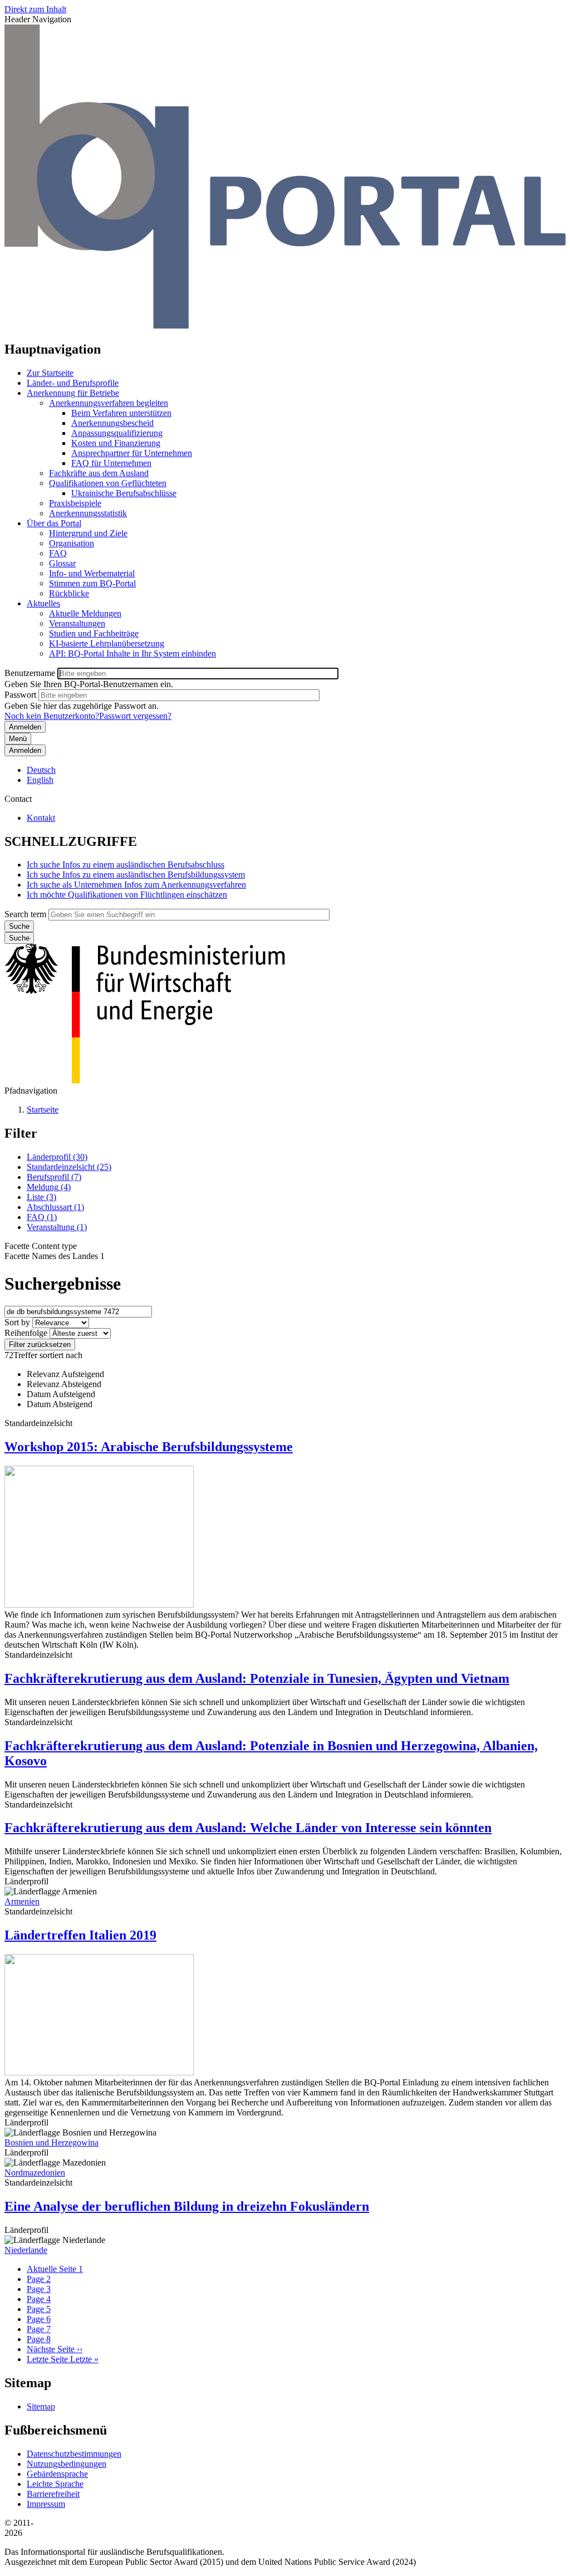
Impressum (46, 2504)
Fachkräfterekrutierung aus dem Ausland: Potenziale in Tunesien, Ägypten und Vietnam (257, 1678)
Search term (25, 914)
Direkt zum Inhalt (35, 9)
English (40, 780)
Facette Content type (41, 1246)
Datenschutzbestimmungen (74, 2454)
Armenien (22, 1901)
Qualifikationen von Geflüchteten (108, 483)
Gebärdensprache (57, 2474)
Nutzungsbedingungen (67, 2464)
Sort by (17, 1322)
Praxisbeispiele (75, 503)
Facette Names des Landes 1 (55, 1256)
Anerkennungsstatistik (88, 513)
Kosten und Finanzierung (116, 443)
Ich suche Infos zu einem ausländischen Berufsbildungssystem (136, 875)
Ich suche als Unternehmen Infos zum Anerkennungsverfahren (136, 885)
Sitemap (41, 2406)
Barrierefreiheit (53, 2494)
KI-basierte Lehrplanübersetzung (107, 643)
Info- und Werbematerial (92, 573)
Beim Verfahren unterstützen (121, 413)
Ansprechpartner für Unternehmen (132, 453)
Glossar (62, 563)
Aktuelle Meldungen (85, 613)
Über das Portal (54, 523)
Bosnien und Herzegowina (51, 2142)
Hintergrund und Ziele (88, 533)
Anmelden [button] (25, 750)
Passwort (20, 695)
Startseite (43, 1110)
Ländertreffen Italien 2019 (80, 1935)
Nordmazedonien (35, 2173)
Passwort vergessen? (135, 716)
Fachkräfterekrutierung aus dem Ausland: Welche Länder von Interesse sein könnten (248, 1828)
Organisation (72, 543)
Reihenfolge (26, 1333)
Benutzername (30, 673)
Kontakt (41, 818)
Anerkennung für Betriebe (73, 393)
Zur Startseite (50, 373)
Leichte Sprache (55, 2484)
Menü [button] (18, 739)
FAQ (58, 553)
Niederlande (26, 2250)
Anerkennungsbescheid (112, 423)
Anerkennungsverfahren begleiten (109, 403)
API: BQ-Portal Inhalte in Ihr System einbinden (132, 653)
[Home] (285, 325)
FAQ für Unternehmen (111, 463)
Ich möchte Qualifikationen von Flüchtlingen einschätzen (127, 895)
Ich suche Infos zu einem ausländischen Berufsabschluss (126, 865)
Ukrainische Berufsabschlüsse (124, 493)
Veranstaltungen (77, 623)
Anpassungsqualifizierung (117, 433)
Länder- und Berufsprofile (73, 383)
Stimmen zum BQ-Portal (92, 583)
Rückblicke (69, 593)
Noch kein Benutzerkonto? (52, 716)
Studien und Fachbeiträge (94, 633)
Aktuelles (43, 603)
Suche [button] (19, 938)
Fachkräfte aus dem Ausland (99, 473)
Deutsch (41, 770)
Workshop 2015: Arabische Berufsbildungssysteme (149, 1447)
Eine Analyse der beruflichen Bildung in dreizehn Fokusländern (187, 2206)
